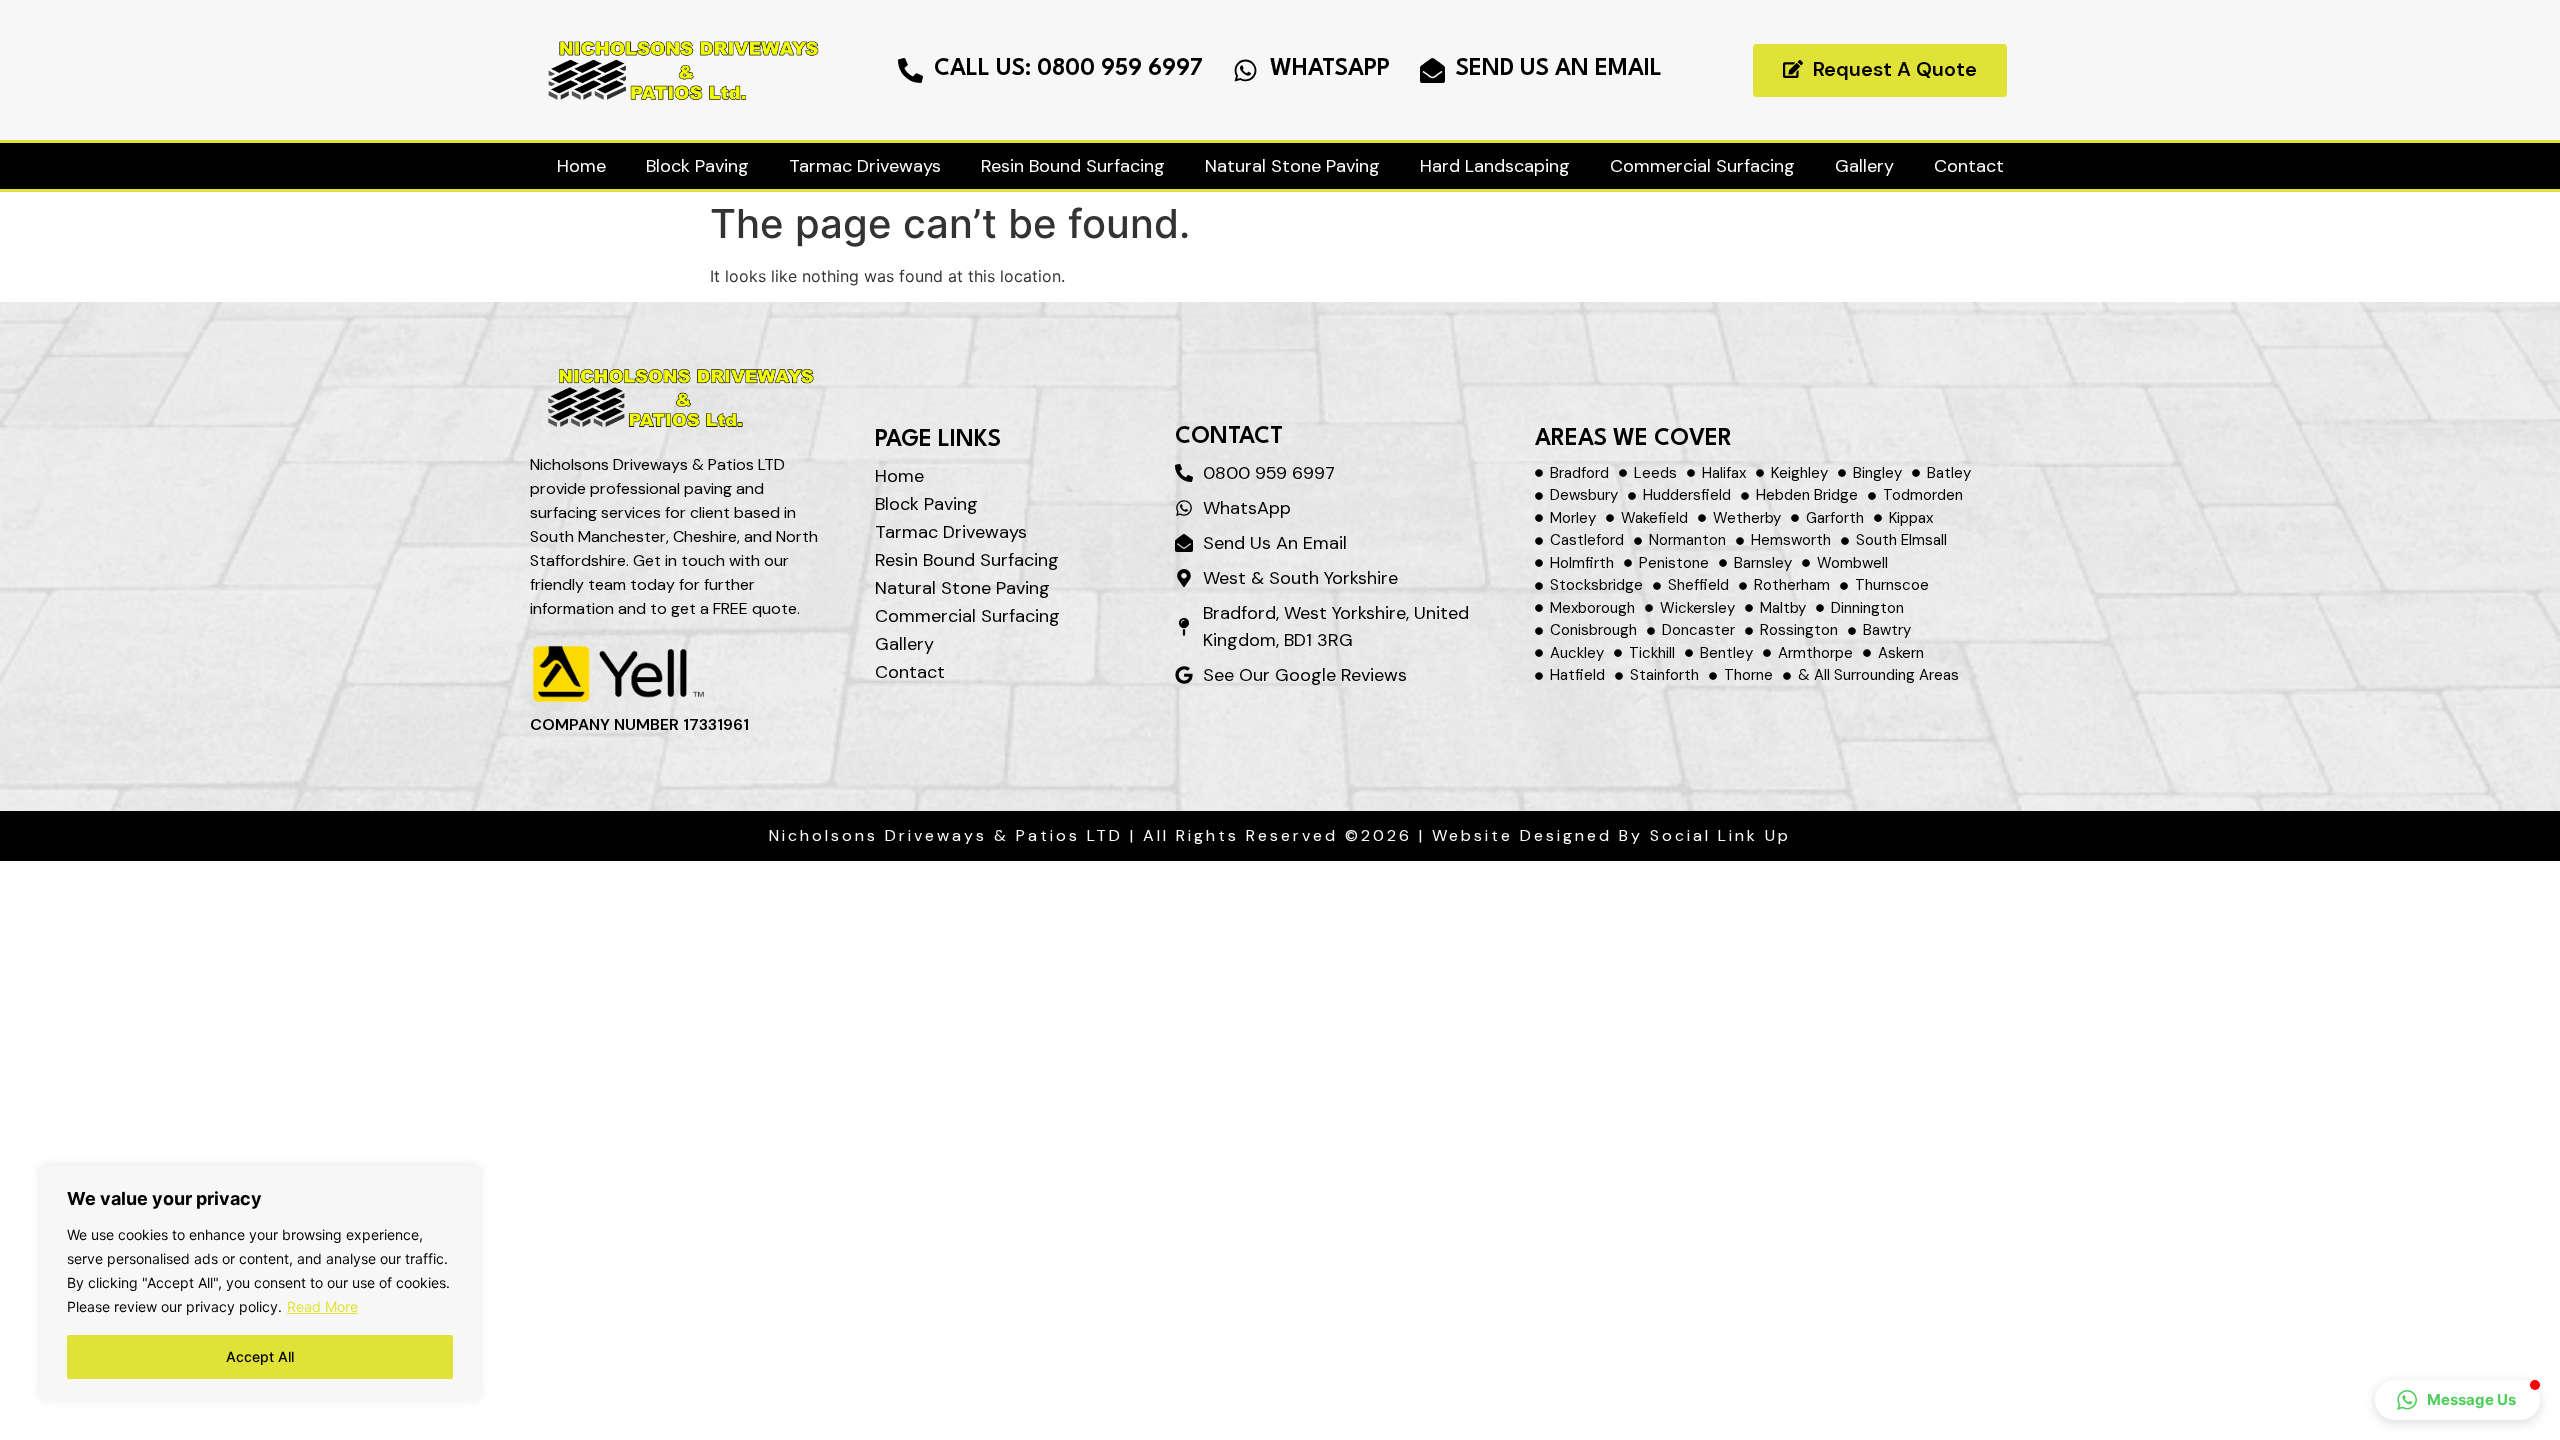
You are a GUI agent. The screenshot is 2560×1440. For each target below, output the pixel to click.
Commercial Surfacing (1702, 166)
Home (581, 166)
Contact (1969, 166)
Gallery (1864, 166)
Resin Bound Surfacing (1073, 166)
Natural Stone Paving (1292, 166)
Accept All (260, 1356)
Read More (322, 1306)
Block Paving (697, 166)
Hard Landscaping (1495, 166)
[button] (2457, 1400)
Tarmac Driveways (865, 166)
